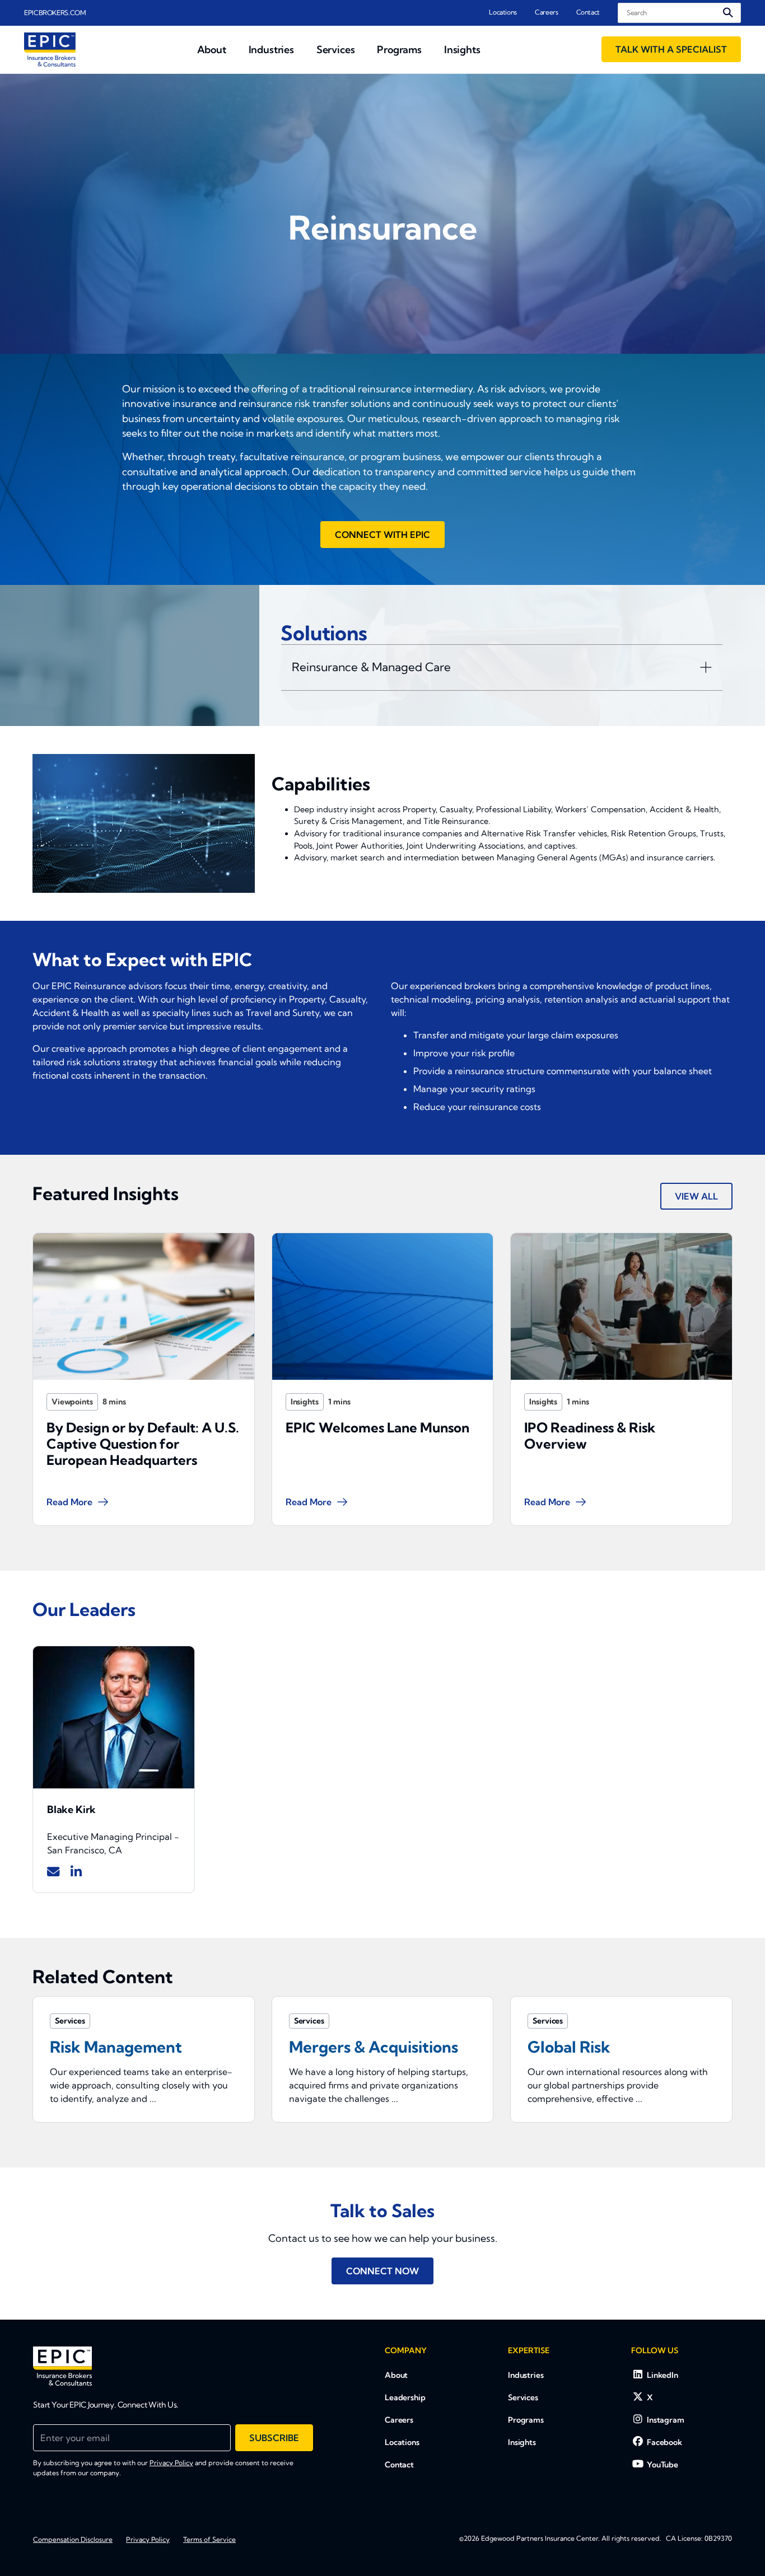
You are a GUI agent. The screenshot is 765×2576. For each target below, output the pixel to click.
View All (696, 1196)
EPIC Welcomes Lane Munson (377, 1427)
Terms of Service (209, 2539)
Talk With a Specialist (671, 49)
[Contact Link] (53, 1872)
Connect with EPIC (382, 535)
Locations (503, 12)
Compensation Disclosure (73, 2539)
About (396, 2375)
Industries (526, 2375)
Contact (588, 12)
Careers (546, 12)
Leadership (405, 2397)
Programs (526, 2420)
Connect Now (382, 2271)
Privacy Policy (171, 2463)
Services (523, 2397)
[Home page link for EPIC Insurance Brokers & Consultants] (50, 50)
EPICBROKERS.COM (55, 13)
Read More (69, 1502)
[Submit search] (728, 13)
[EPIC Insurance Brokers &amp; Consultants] (62, 2366)
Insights (305, 1402)
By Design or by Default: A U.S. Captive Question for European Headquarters (143, 1444)
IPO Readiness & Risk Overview (590, 1435)
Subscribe (274, 2438)
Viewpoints (72, 1402)
